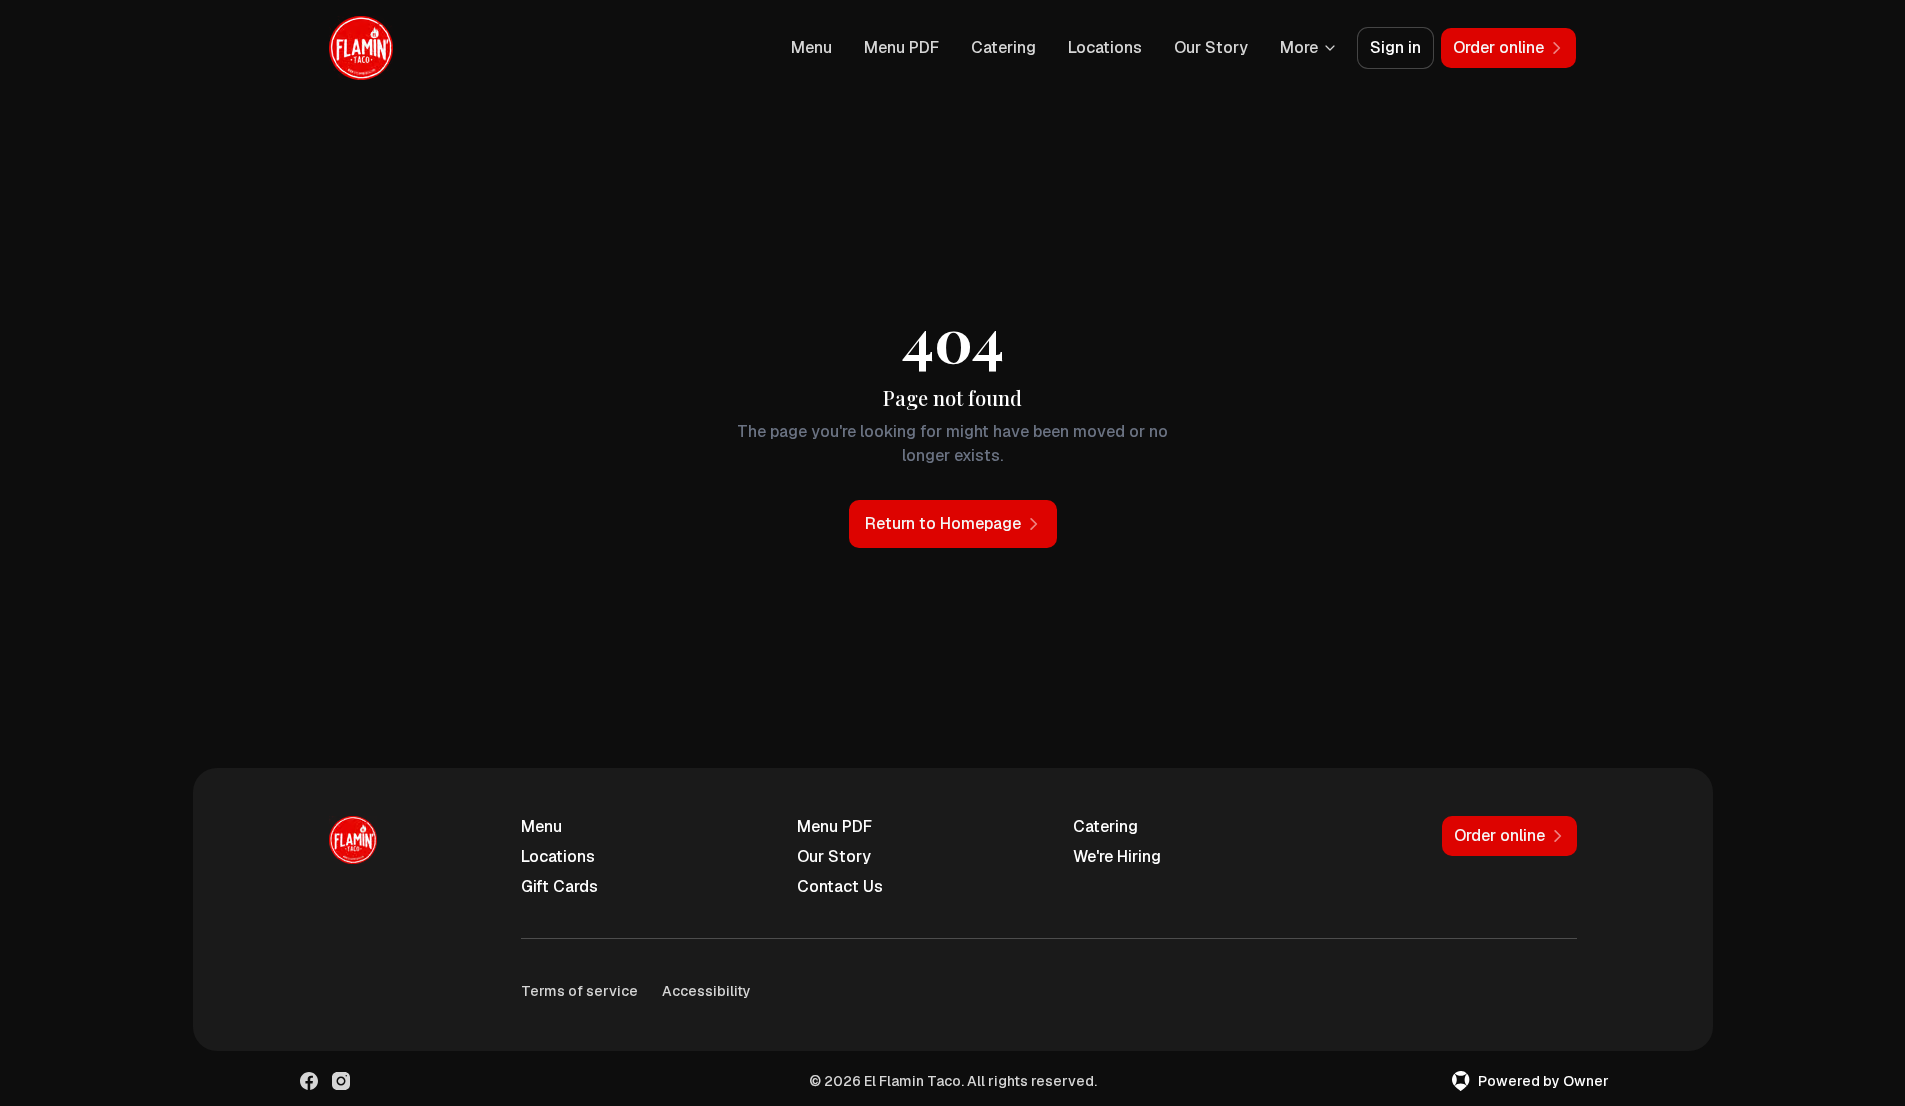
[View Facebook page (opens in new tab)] (309, 1081)
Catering (1003, 47)
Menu (811, 47)
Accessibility (706, 991)
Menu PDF (901, 47)
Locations (1105, 47)
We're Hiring (1117, 856)
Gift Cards (559, 886)
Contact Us (840, 886)
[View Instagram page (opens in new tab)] (341, 1081)
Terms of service (579, 991)
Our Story (1211, 47)
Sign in (1395, 47)
